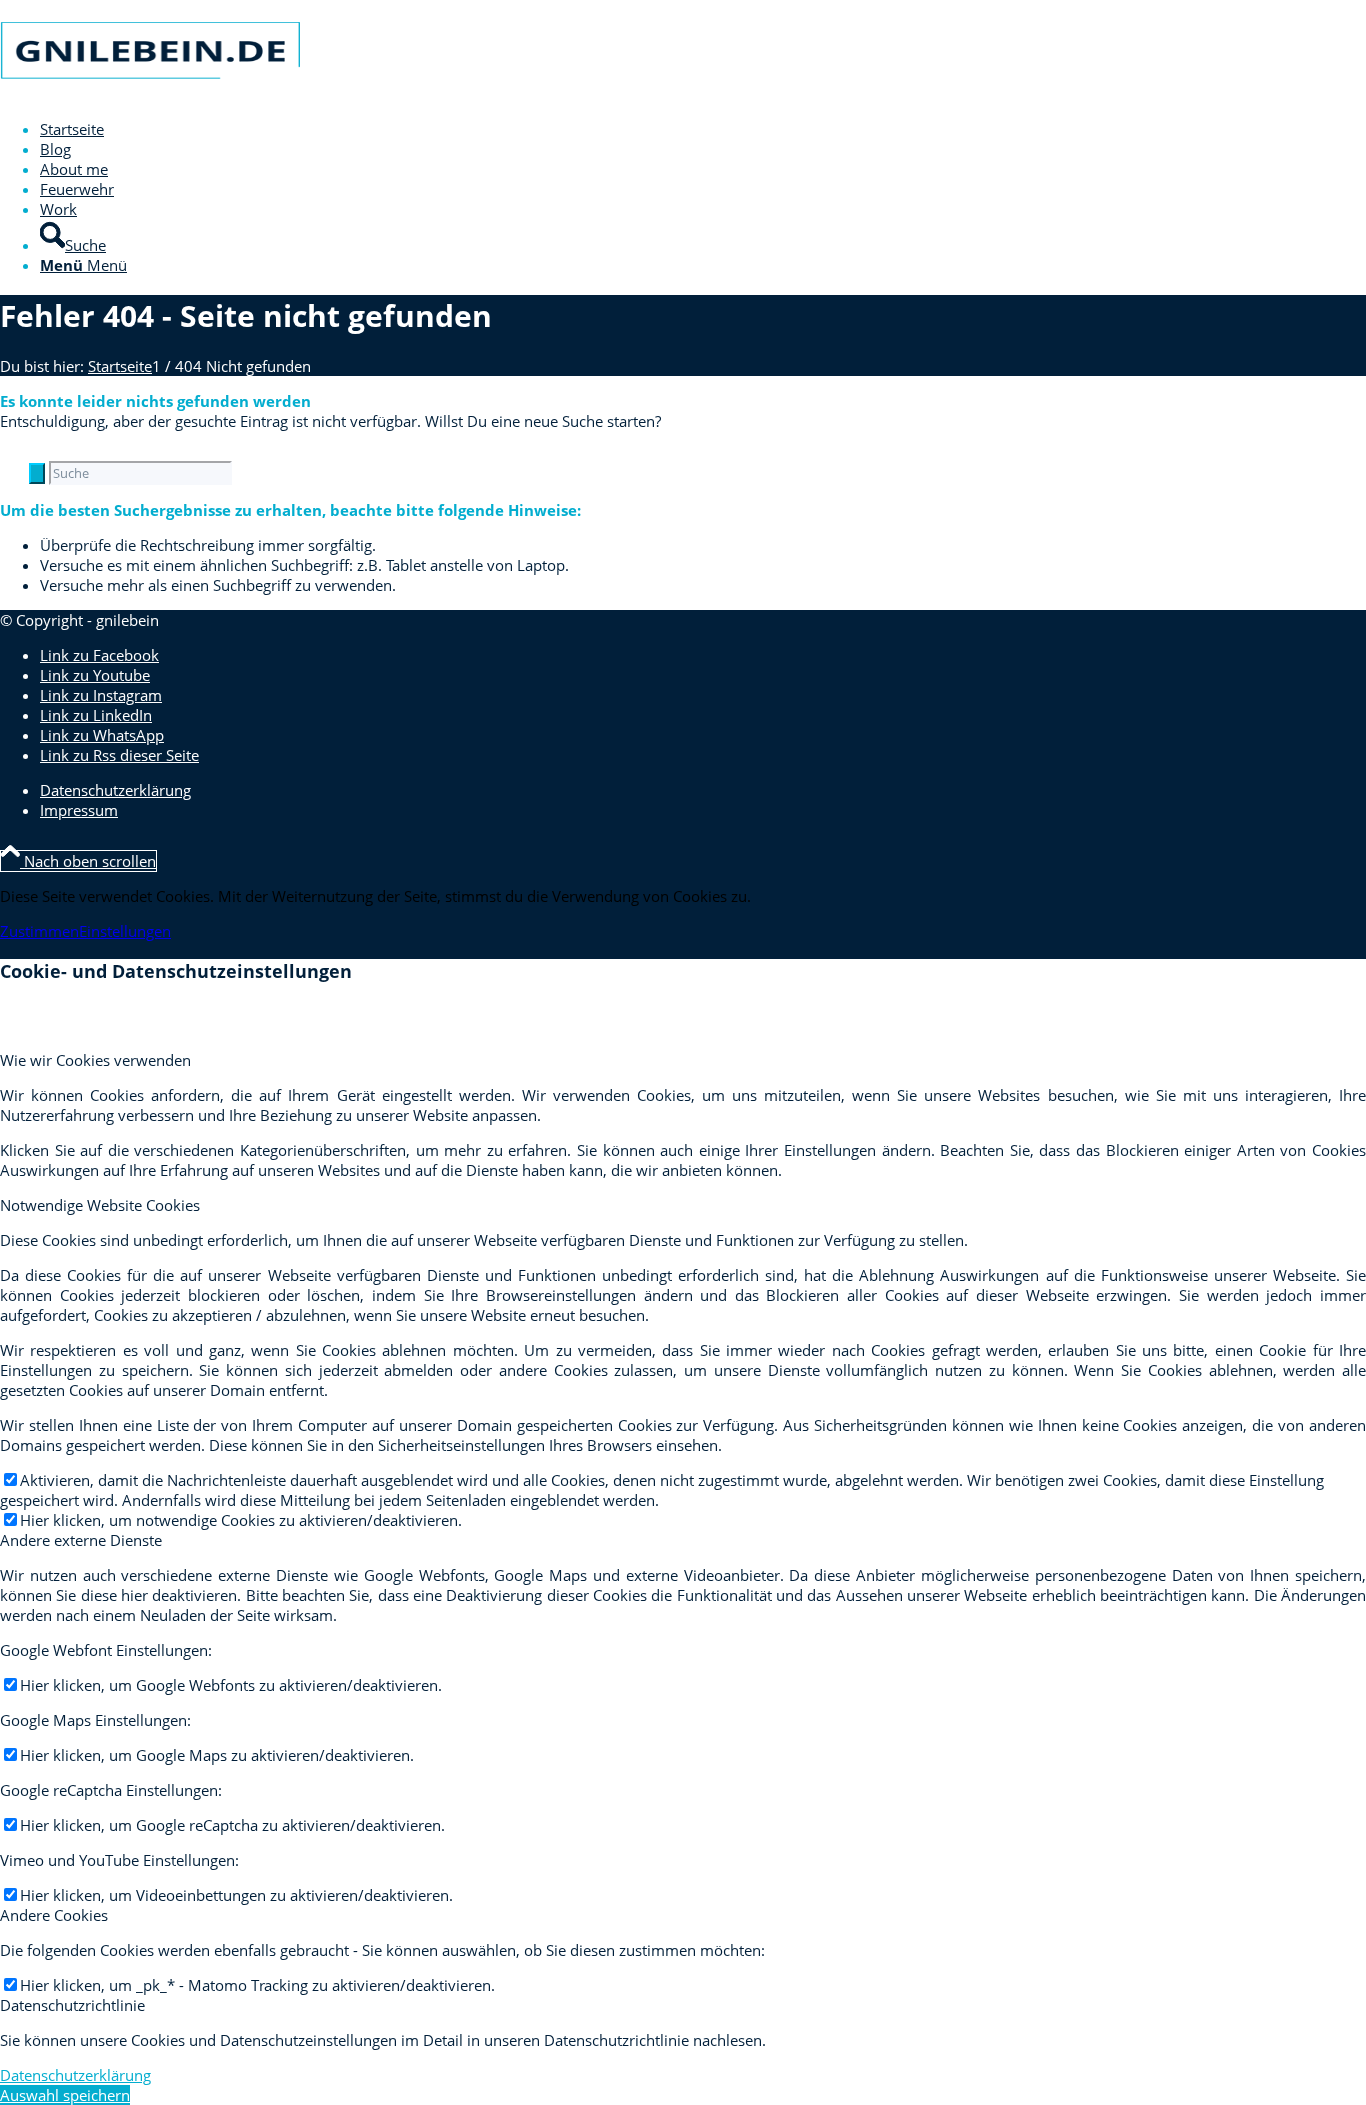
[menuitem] (675, 129)
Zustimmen (39, 931)
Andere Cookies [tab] (54, 1915)
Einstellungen (125, 931)
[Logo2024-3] (150, 94)
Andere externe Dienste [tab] (81, 1540)
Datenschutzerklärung (75, 2075)
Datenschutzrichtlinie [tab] (72, 2005)
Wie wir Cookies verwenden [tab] (95, 1060)
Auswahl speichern (65, 2095)
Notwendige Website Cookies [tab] (100, 1205)
